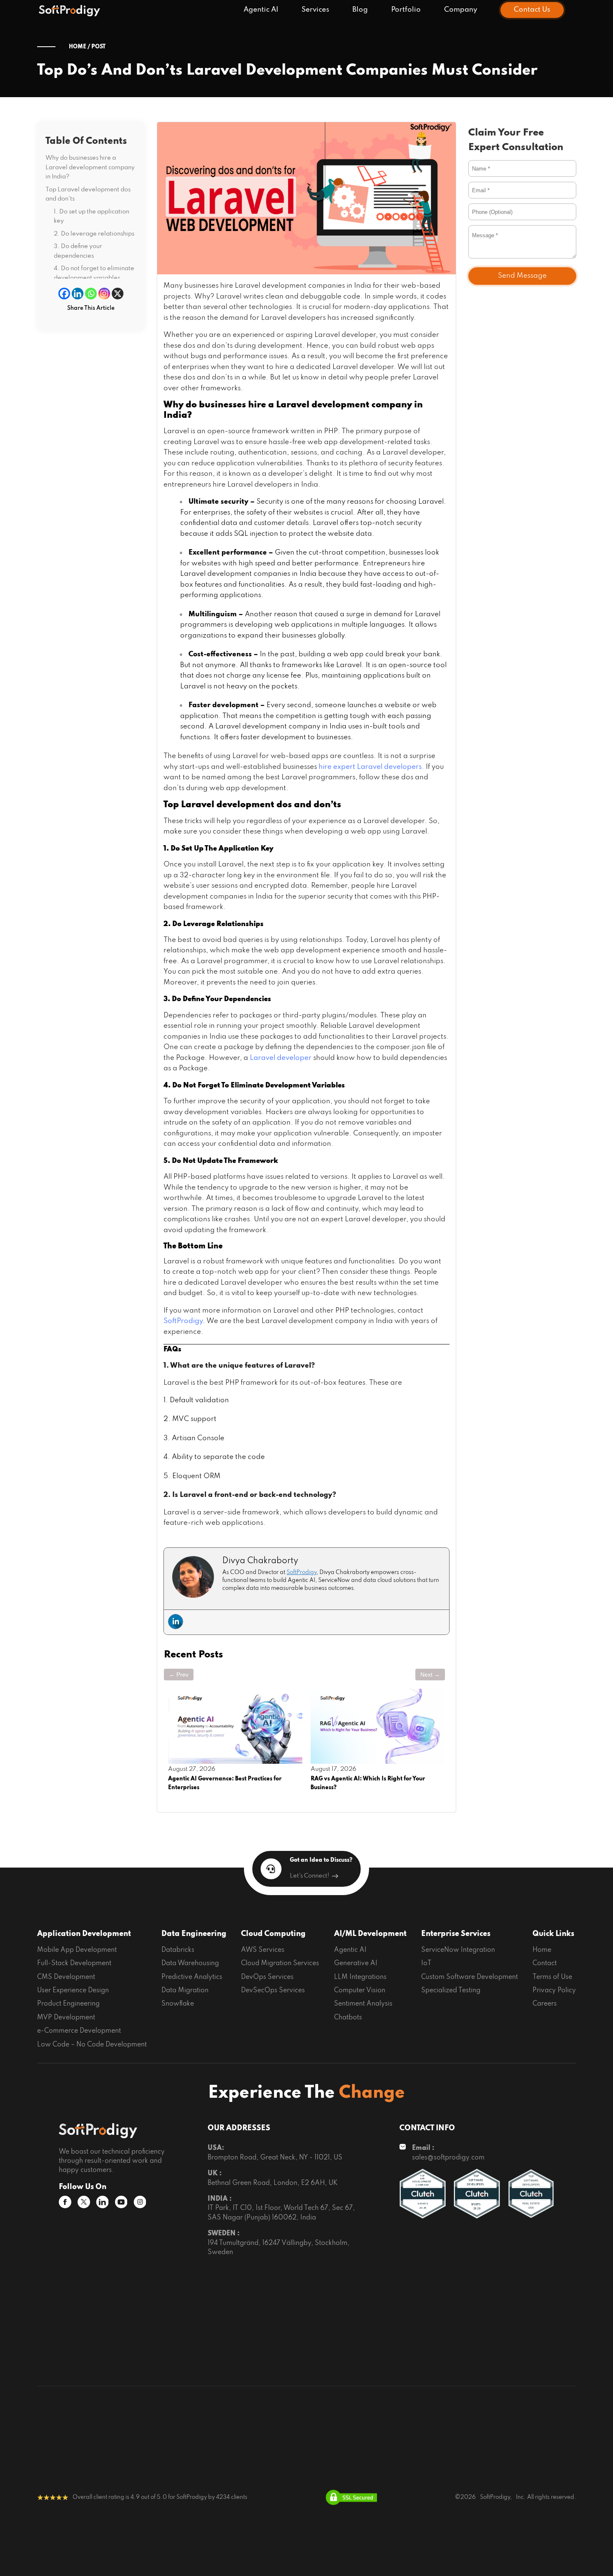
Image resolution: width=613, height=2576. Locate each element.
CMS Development (66, 1977)
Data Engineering (194, 1934)
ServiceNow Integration (458, 1950)
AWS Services (263, 1950)
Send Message (522, 276)
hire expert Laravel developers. (371, 767)
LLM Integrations (360, 1977)
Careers (545, 2004)
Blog (360, 10)
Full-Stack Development (74, 1963)
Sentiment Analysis (363, 2004)
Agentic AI (261, 10)
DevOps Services (267, 1977)
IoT (426, 1963)
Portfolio (406, 10)
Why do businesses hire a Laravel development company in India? (90, 167)
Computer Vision (360, 1991)
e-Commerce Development (79, 2031)
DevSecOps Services (273, 1991)
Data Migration (185, 1991)
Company (461, 10)
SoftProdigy (183, 1321)
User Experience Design (73, 1991)
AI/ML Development (370, 1934)
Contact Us (532, 10)
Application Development (84, 1934)
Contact (545, 1963)
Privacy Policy (554, 1991)
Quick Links (553, 1934)
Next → (430, 1675)
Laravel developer (281, 1058)
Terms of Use (552, 1977)
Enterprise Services (456, 1934)
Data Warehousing (190, 1963)
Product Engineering (68, 2004)
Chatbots (348, 2018)
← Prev (179, 1675)
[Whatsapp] (91, 294)
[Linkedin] (78, 294)
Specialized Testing (451, 1991)
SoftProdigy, (496, 2497)
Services (315, 10)
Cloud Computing (273, 1934)
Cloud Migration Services (280, 1963)
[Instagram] (104, 294)
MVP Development (66, 2018)
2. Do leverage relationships (94, 233)
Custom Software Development (470, 1977)
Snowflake (178, 2004)
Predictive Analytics (192, 1977)
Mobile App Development (77, 1950)
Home (542, 1950)
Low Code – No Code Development (92, 2045)
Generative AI (356, 1963)
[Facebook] (64, 294)
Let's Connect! (310, 1876)
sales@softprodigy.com (448, 2158)
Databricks (178, 1950)
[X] (118, 294)
